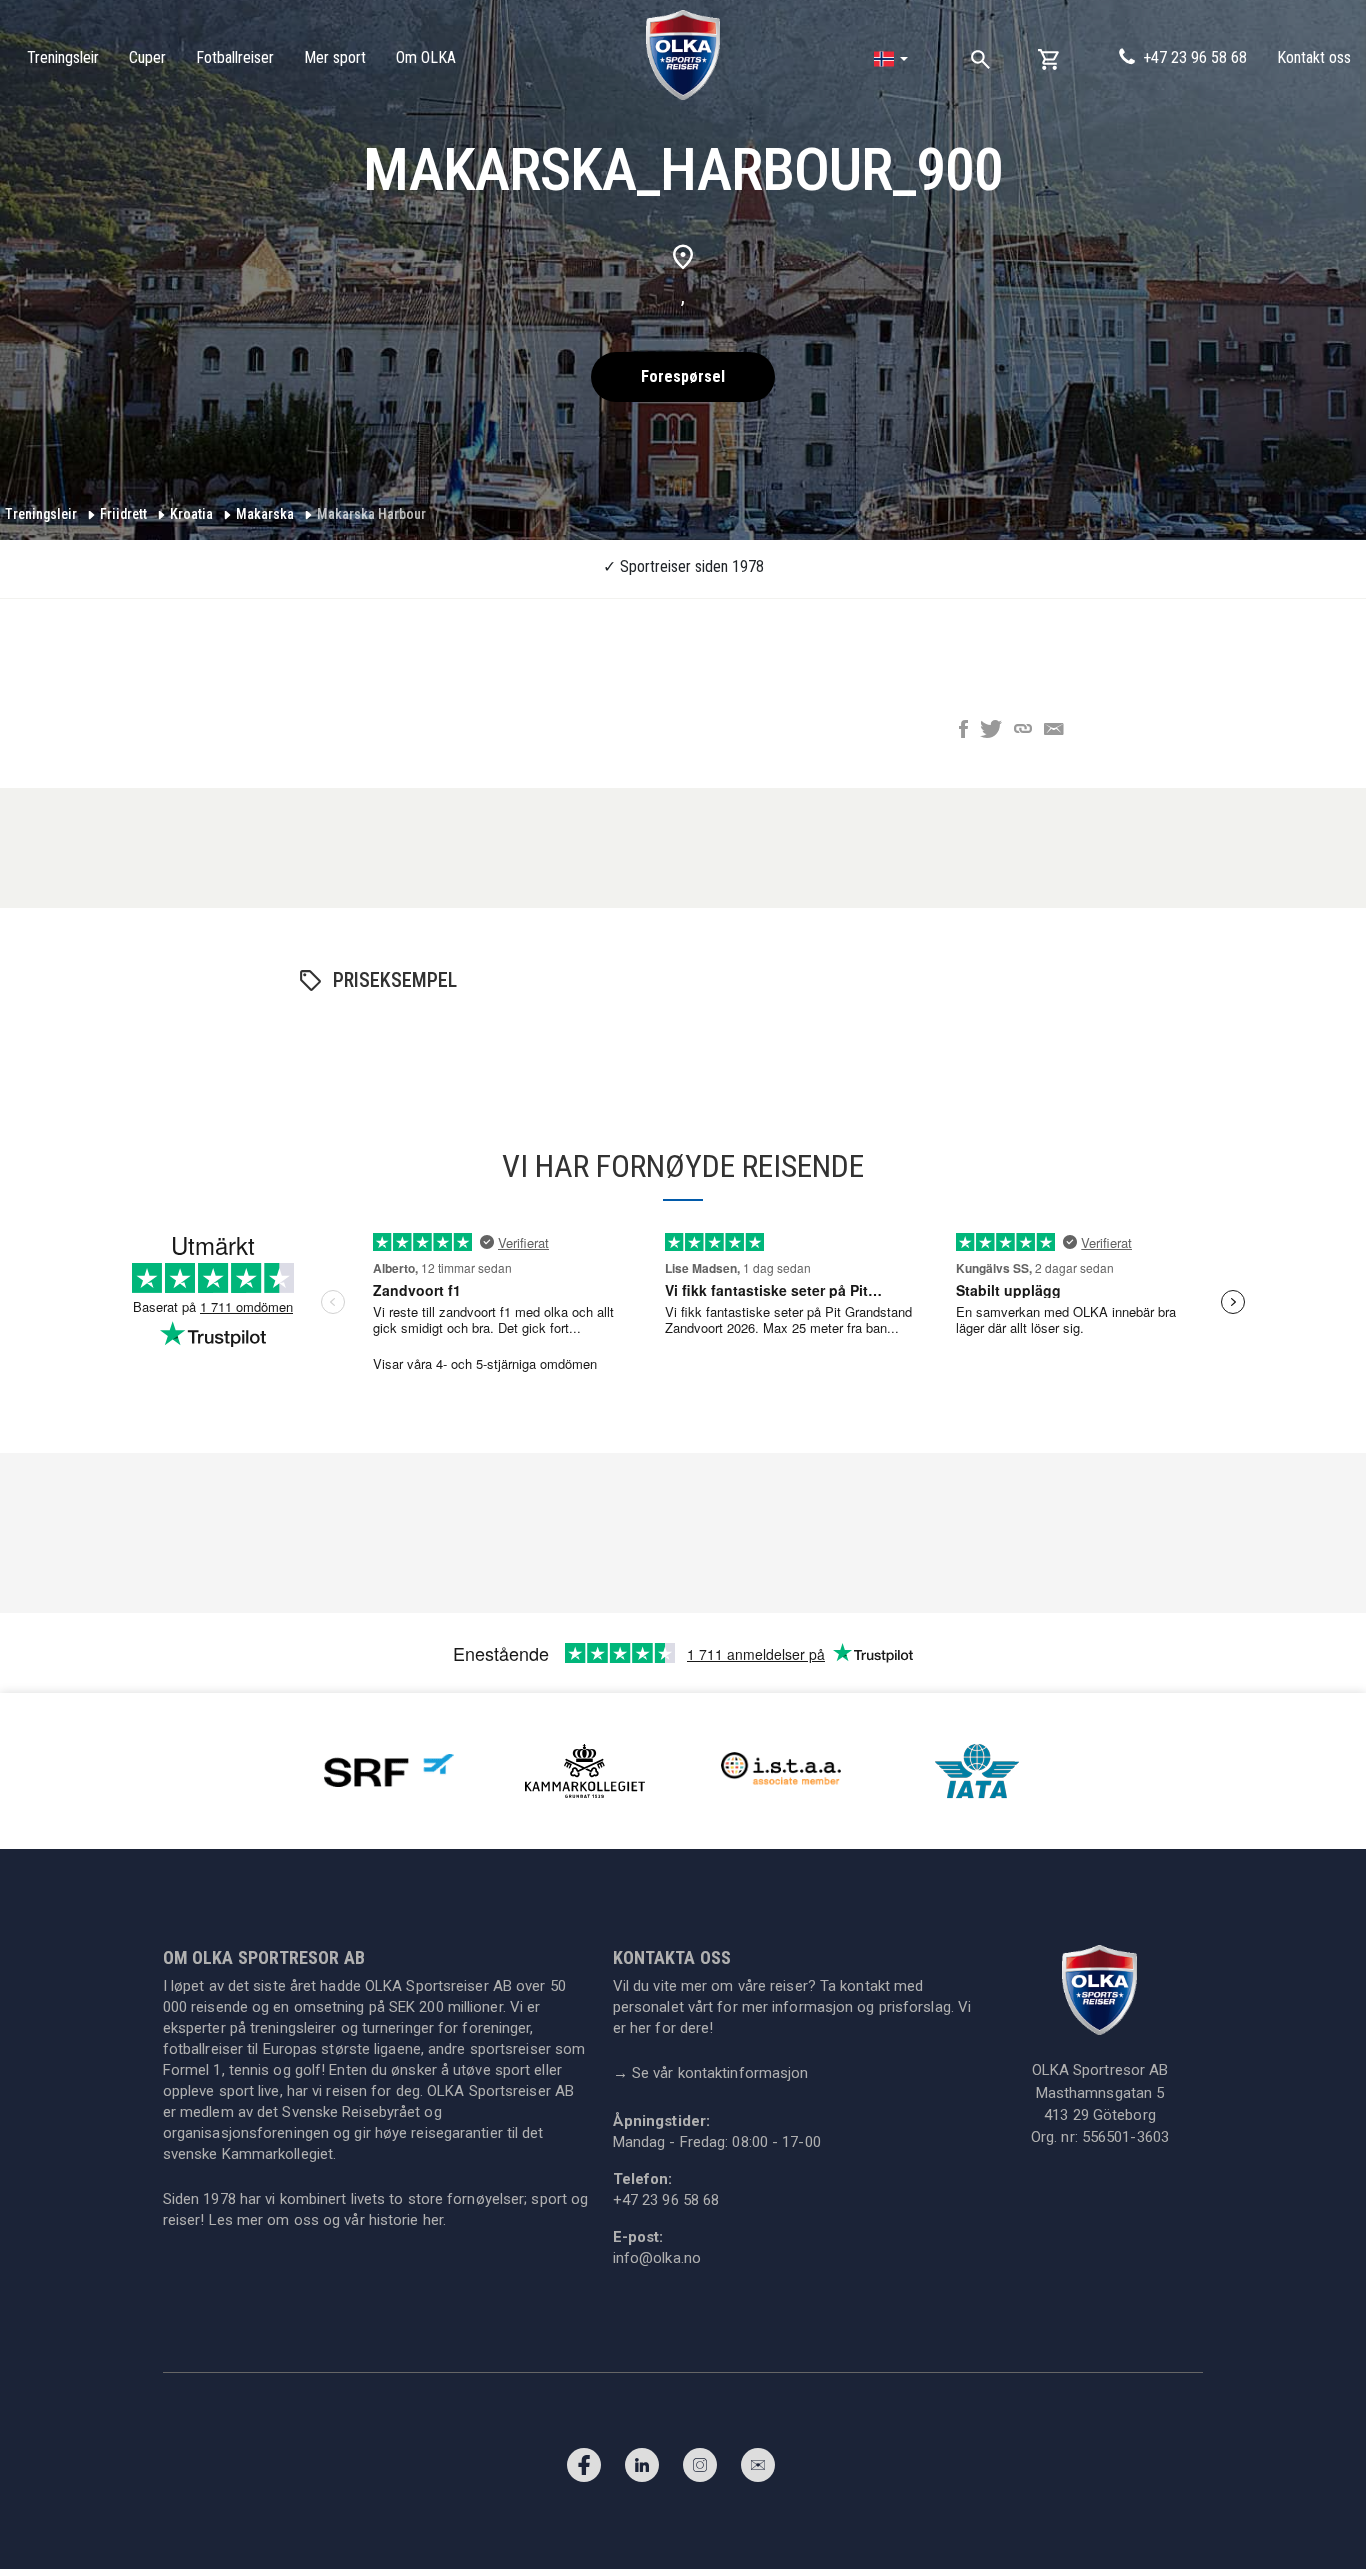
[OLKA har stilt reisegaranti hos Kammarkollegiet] (585, 1769)
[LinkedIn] (642, 2470)
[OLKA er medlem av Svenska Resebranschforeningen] (389, 1769)
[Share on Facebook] (963, 731)
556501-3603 (1125, 2137)
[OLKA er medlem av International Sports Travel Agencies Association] (781, 1769)
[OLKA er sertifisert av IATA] (977, 1769)
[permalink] (1023, 731)
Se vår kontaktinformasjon (711, 2073)
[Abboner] (758, 2470)
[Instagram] (700, 2470)
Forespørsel (683, 376)
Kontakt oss (1314, 57)
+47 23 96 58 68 (1195, 57)
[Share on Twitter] (991, 731)
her (433, 2220)
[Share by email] (1054, 731)
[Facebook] (584, 2470)
